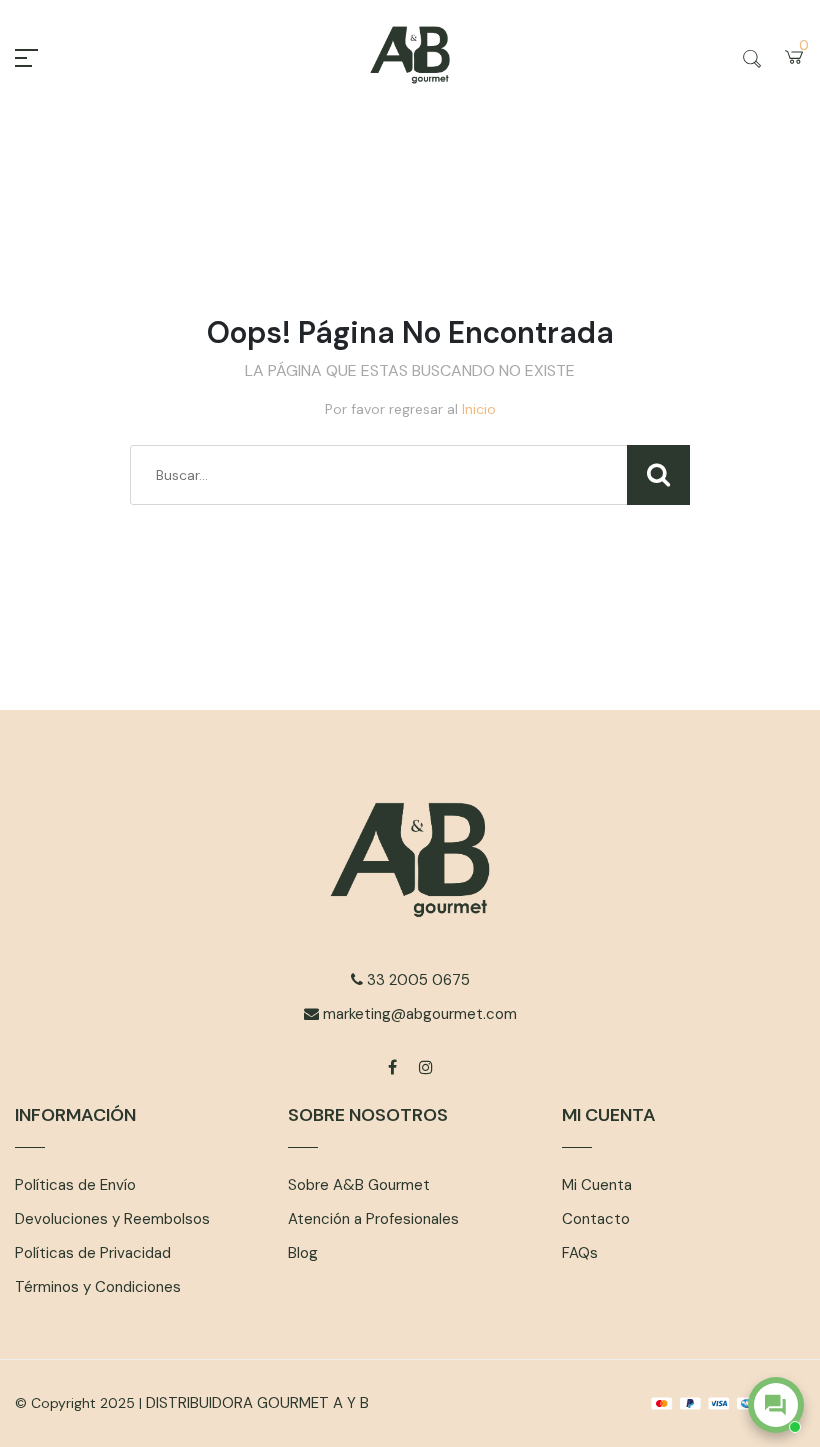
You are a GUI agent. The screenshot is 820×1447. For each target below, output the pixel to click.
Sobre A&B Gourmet (359, 1185)
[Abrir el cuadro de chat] (776, 1405)
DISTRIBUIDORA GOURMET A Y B (257, 1403)
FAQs (580, 1253)
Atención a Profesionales (373, 1219)
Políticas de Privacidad (93, 1253)
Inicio (479, 409)
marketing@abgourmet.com (418, 1014)
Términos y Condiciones (98, 1287)
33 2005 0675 (416, 980)
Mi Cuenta (597, 1185)
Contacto (596, 1219)
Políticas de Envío (75, 1185)
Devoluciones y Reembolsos (112, 1219)
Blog (303, 1253)
